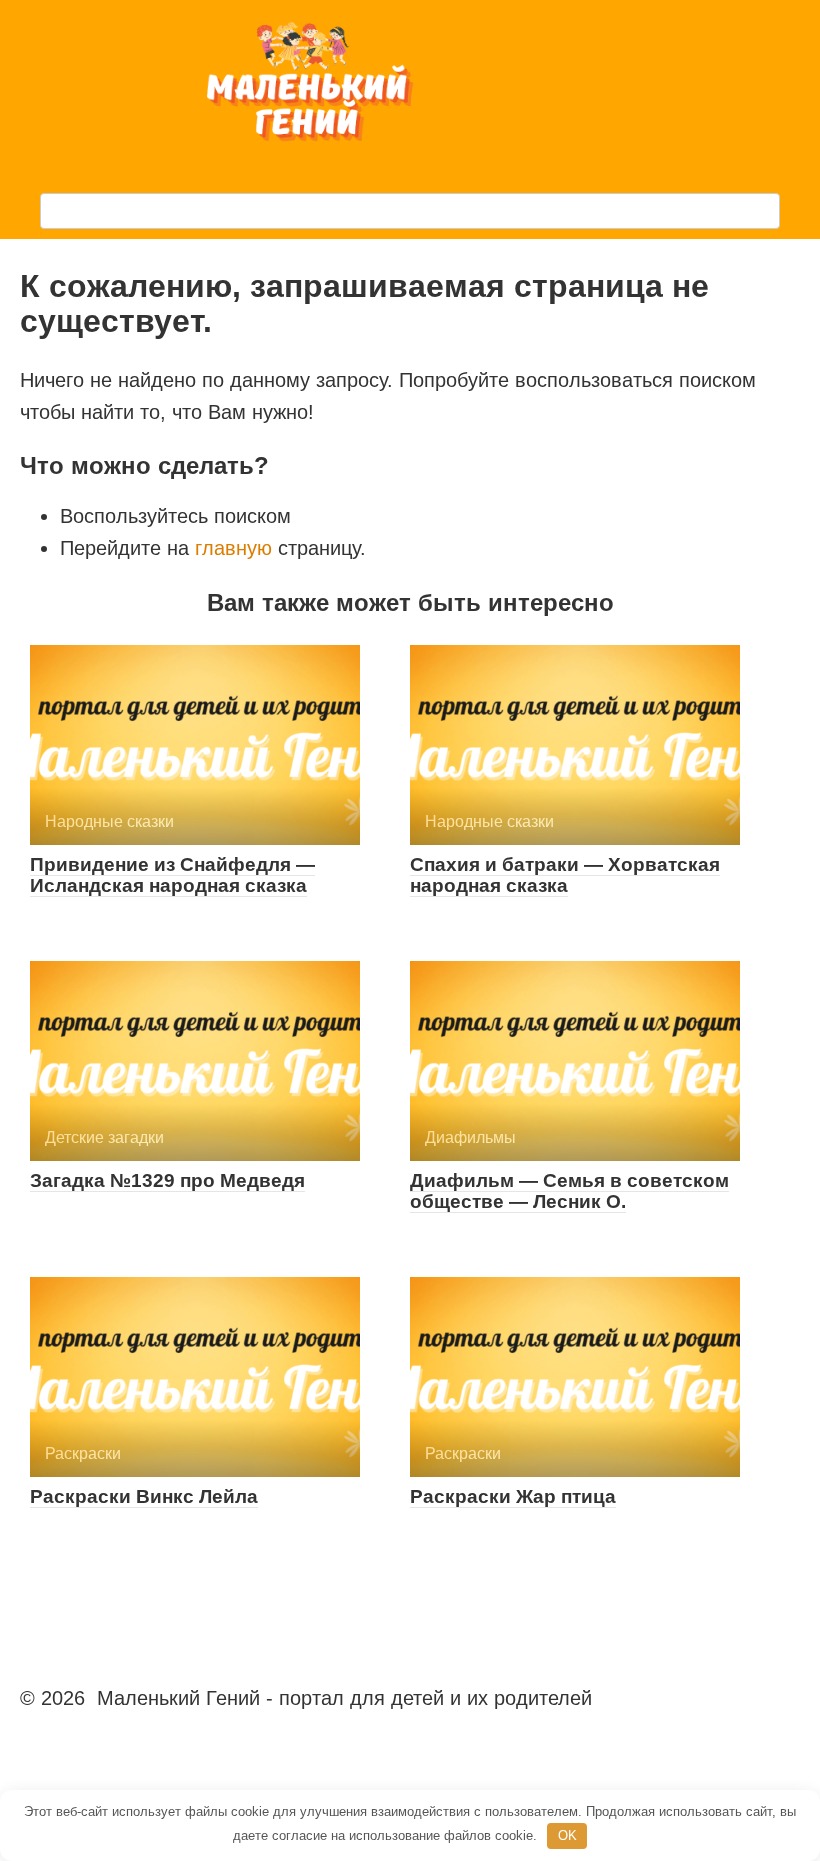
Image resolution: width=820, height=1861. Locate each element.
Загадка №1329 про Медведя (167, 1180)
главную (233, 548)
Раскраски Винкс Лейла (144, 1496)
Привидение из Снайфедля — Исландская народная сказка (172, 875)
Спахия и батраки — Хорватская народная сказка (565, 875)
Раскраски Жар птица (513, 1496)
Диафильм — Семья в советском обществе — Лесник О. (569, 1191)
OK (567, 1835)
